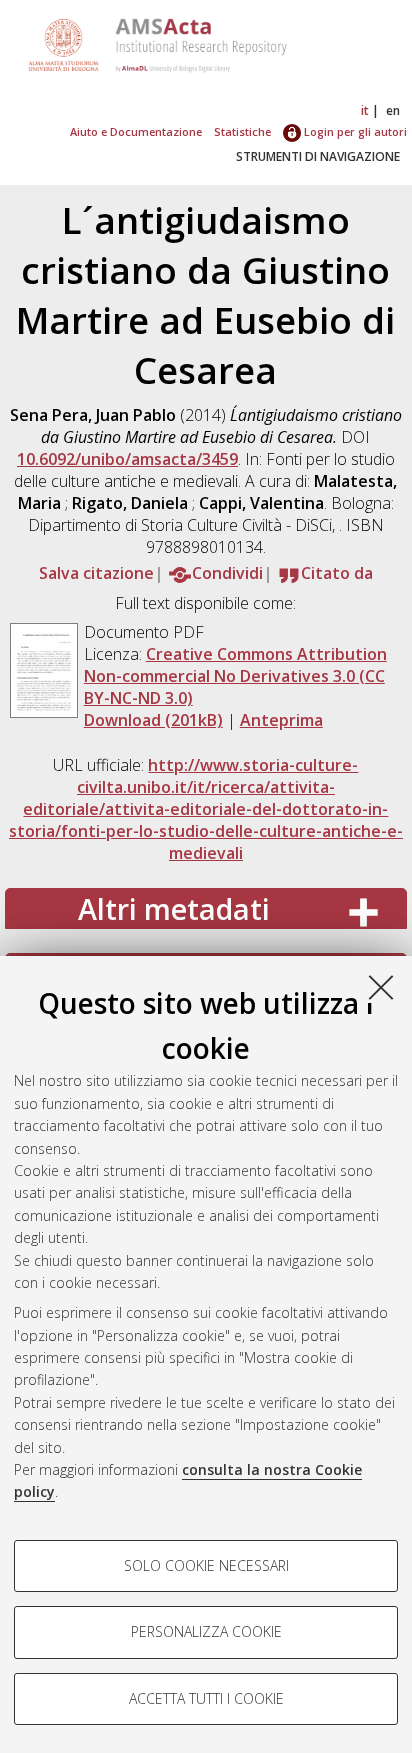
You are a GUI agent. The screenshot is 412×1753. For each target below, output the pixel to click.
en (393, 110)
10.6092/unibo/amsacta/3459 (127, 459)
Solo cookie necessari (206, 1565)
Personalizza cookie (206, 1631)
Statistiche (242, 131)
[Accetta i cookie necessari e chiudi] (381, 987)
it (365, 110)
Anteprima (281, 720)
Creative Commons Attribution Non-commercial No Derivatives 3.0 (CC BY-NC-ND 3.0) (235, 676)
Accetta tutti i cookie (206, 1698)
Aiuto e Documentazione (136, 131)
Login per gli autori (354, 131)
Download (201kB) (153, 720)
